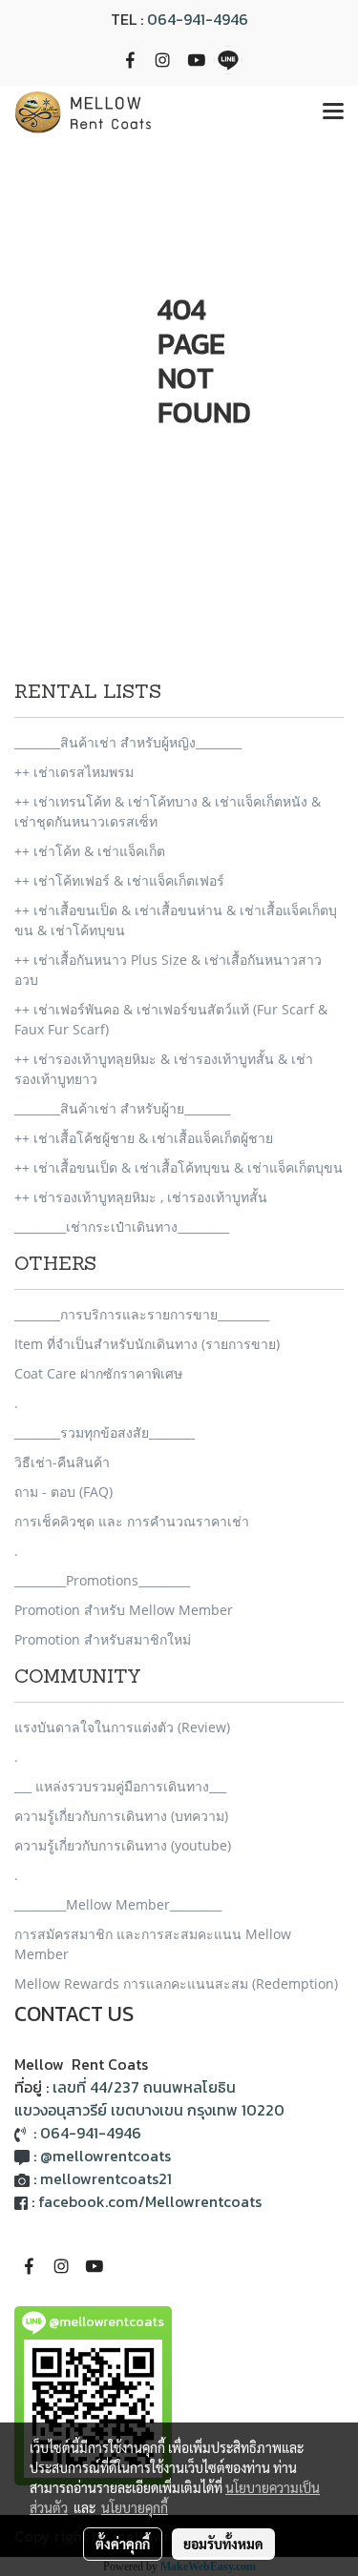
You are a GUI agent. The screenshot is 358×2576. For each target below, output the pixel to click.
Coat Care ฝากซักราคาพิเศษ (98, 1373)
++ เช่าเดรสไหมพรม (74, 772)
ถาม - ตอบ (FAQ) (63, 1492)
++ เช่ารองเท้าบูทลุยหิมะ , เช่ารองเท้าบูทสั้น (141, 1197)
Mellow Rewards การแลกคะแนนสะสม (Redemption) (176, 1983)
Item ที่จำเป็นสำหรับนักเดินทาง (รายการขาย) (147, 1344)
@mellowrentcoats (105, 2156)
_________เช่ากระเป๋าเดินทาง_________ (122, 1227)
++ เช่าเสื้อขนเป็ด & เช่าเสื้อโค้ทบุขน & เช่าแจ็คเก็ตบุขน (179, 1167)
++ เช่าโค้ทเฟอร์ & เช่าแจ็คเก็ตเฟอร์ (119, 880)
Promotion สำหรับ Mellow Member (124, 1610)
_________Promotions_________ (102, 1580)
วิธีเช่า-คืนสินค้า (62, 1462)
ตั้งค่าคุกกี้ (123, 2544)
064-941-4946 (198, 19)
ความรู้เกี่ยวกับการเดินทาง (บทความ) (121, 1816)
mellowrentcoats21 (106, 2178)
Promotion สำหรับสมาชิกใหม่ (103, 1639)
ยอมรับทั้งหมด (223, 2544)
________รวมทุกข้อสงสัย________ (105, 1432)
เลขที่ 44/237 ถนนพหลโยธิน (144, 2087)
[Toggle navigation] (333, 112)
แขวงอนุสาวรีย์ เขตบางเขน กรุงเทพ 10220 (149, 2110)
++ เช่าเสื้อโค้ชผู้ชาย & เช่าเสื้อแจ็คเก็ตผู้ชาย (144, 1138)
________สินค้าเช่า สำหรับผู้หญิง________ (128, 742)
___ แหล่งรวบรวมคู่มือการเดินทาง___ (120, 1786)
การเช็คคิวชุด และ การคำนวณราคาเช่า (132, 1521)
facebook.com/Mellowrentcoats (150, 2201)
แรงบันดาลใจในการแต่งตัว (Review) (122, 1727)
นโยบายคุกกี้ (135, 2507)
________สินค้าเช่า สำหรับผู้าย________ (122, 1108)
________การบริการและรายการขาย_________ (142, 1314)
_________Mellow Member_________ (118, 1904)
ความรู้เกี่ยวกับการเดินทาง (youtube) (123, 1845)
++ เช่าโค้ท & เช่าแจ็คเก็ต (90, 851)
